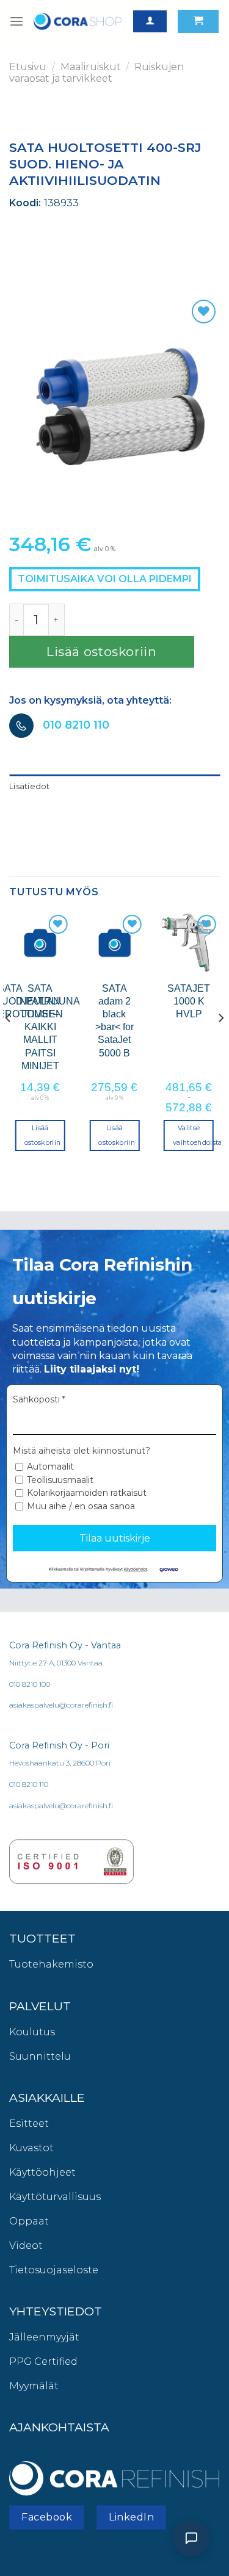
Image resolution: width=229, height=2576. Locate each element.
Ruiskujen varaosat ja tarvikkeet (96, 73)
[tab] (114, 787)
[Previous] (9, 1042)
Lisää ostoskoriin (102, 651)
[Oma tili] (150, 22)
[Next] (220, 1042)
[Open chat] (191, 2538)
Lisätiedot (30, 786)
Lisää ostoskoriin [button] (43, 1135)
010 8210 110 (76, 725)
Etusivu (28, 67)
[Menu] (16, 21)
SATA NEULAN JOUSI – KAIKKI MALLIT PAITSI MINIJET (40, 1027)
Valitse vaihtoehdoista (193, 1135)
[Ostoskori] (198, 22)
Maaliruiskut (91, 67)
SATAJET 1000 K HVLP (189, 1001)
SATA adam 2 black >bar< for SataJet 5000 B (114, 1020)
